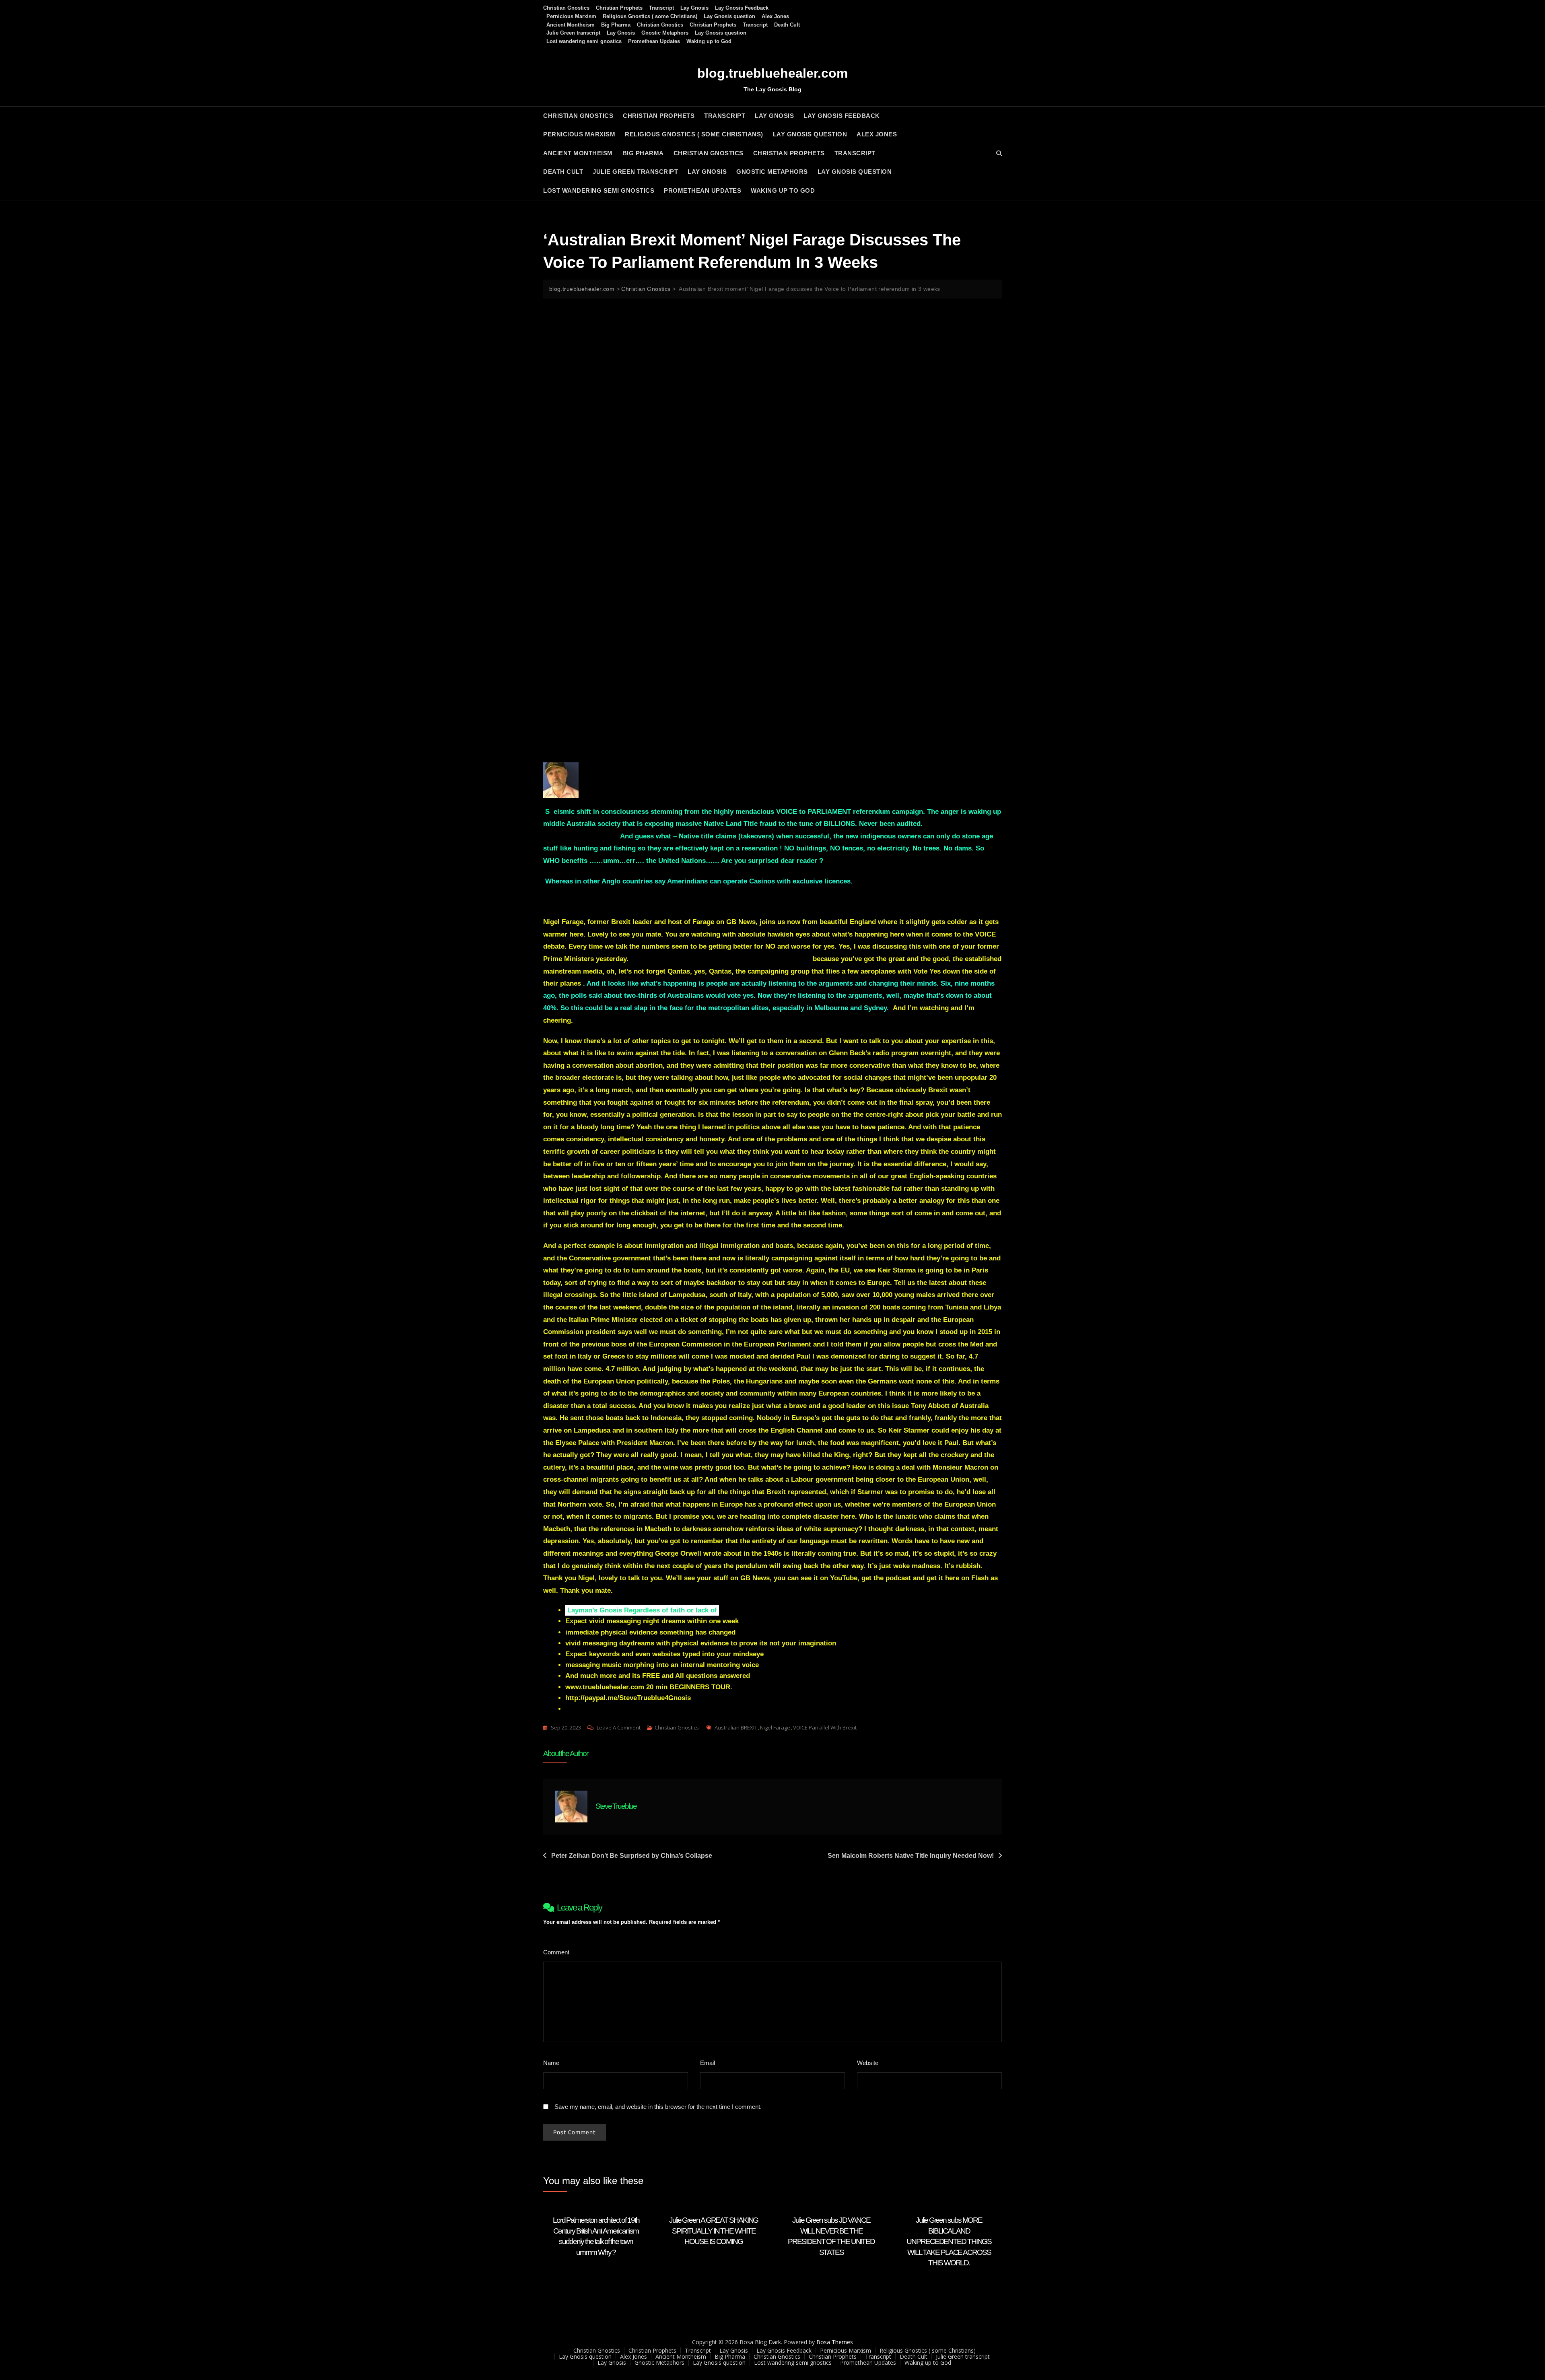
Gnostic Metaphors (665, 33)
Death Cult (787, 25)
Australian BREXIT (736, 1727)
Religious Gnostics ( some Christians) (650, 16)
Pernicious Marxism (571, 16)
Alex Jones (775, 16)
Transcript (661, 8)
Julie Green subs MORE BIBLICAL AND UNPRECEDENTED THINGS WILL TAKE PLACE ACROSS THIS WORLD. (949, 2241)
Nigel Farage (775, 1727)
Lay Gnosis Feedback (742, 8)
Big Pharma (616, 25)
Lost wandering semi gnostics (584, 41)
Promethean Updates (654, 41)
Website (868, 2063)
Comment (558, 1952)
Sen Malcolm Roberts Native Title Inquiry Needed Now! (911, 1856)
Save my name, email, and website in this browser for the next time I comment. (658, 2107)
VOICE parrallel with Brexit (825, 1727)
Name (553, 2063)
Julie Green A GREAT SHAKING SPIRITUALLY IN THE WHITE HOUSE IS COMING (714, 2231)
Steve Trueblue (616, 1806)
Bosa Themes (835, 2342)
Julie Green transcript (573, 33)
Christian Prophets (619, 8)
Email (710, 2063)
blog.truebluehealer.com (772, 73)
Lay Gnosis (694, 8)
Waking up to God (709, 41)
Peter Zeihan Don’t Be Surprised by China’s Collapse (632, 1856)
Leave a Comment (619, 1728)
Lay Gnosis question (729, 16)
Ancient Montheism (571, 25)
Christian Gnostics (566, 8)
